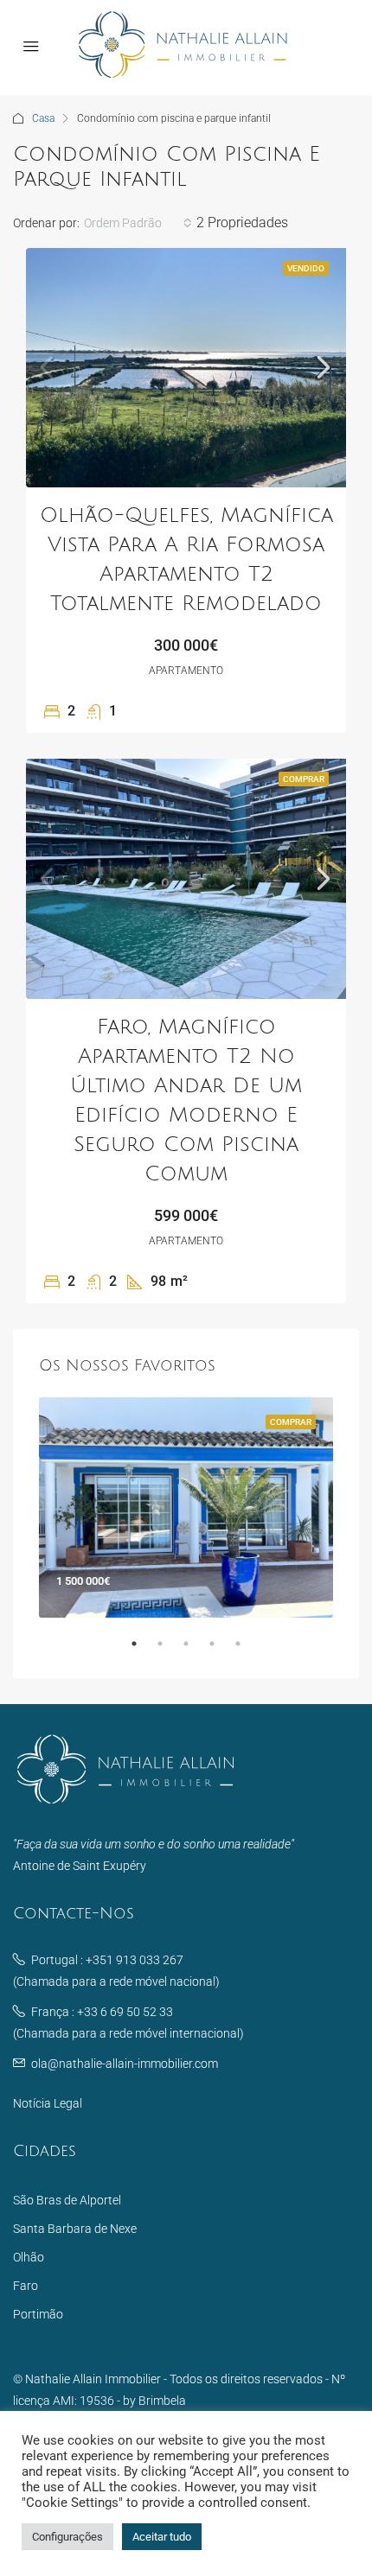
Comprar (304, 779)
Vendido (306, 268)
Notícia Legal (48, 2103)
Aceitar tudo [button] (162, 2537)
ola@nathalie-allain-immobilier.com (125, 2064)
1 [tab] (143, 1651)
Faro (26, 2286)
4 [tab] (221, 1651)
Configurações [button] (67, 2537)
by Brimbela (154, 2401)
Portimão (38, 2314)
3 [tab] (195, 1651)
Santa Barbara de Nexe (75, 2229)
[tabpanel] (186, 1507)
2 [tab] (169, 1651)
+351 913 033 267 (135, 1960)
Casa (43, 118)
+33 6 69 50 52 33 (125, 2012)
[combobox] (138, 223)
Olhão (29, 2257)
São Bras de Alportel (67, 2200)
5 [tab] (247, 1651)
